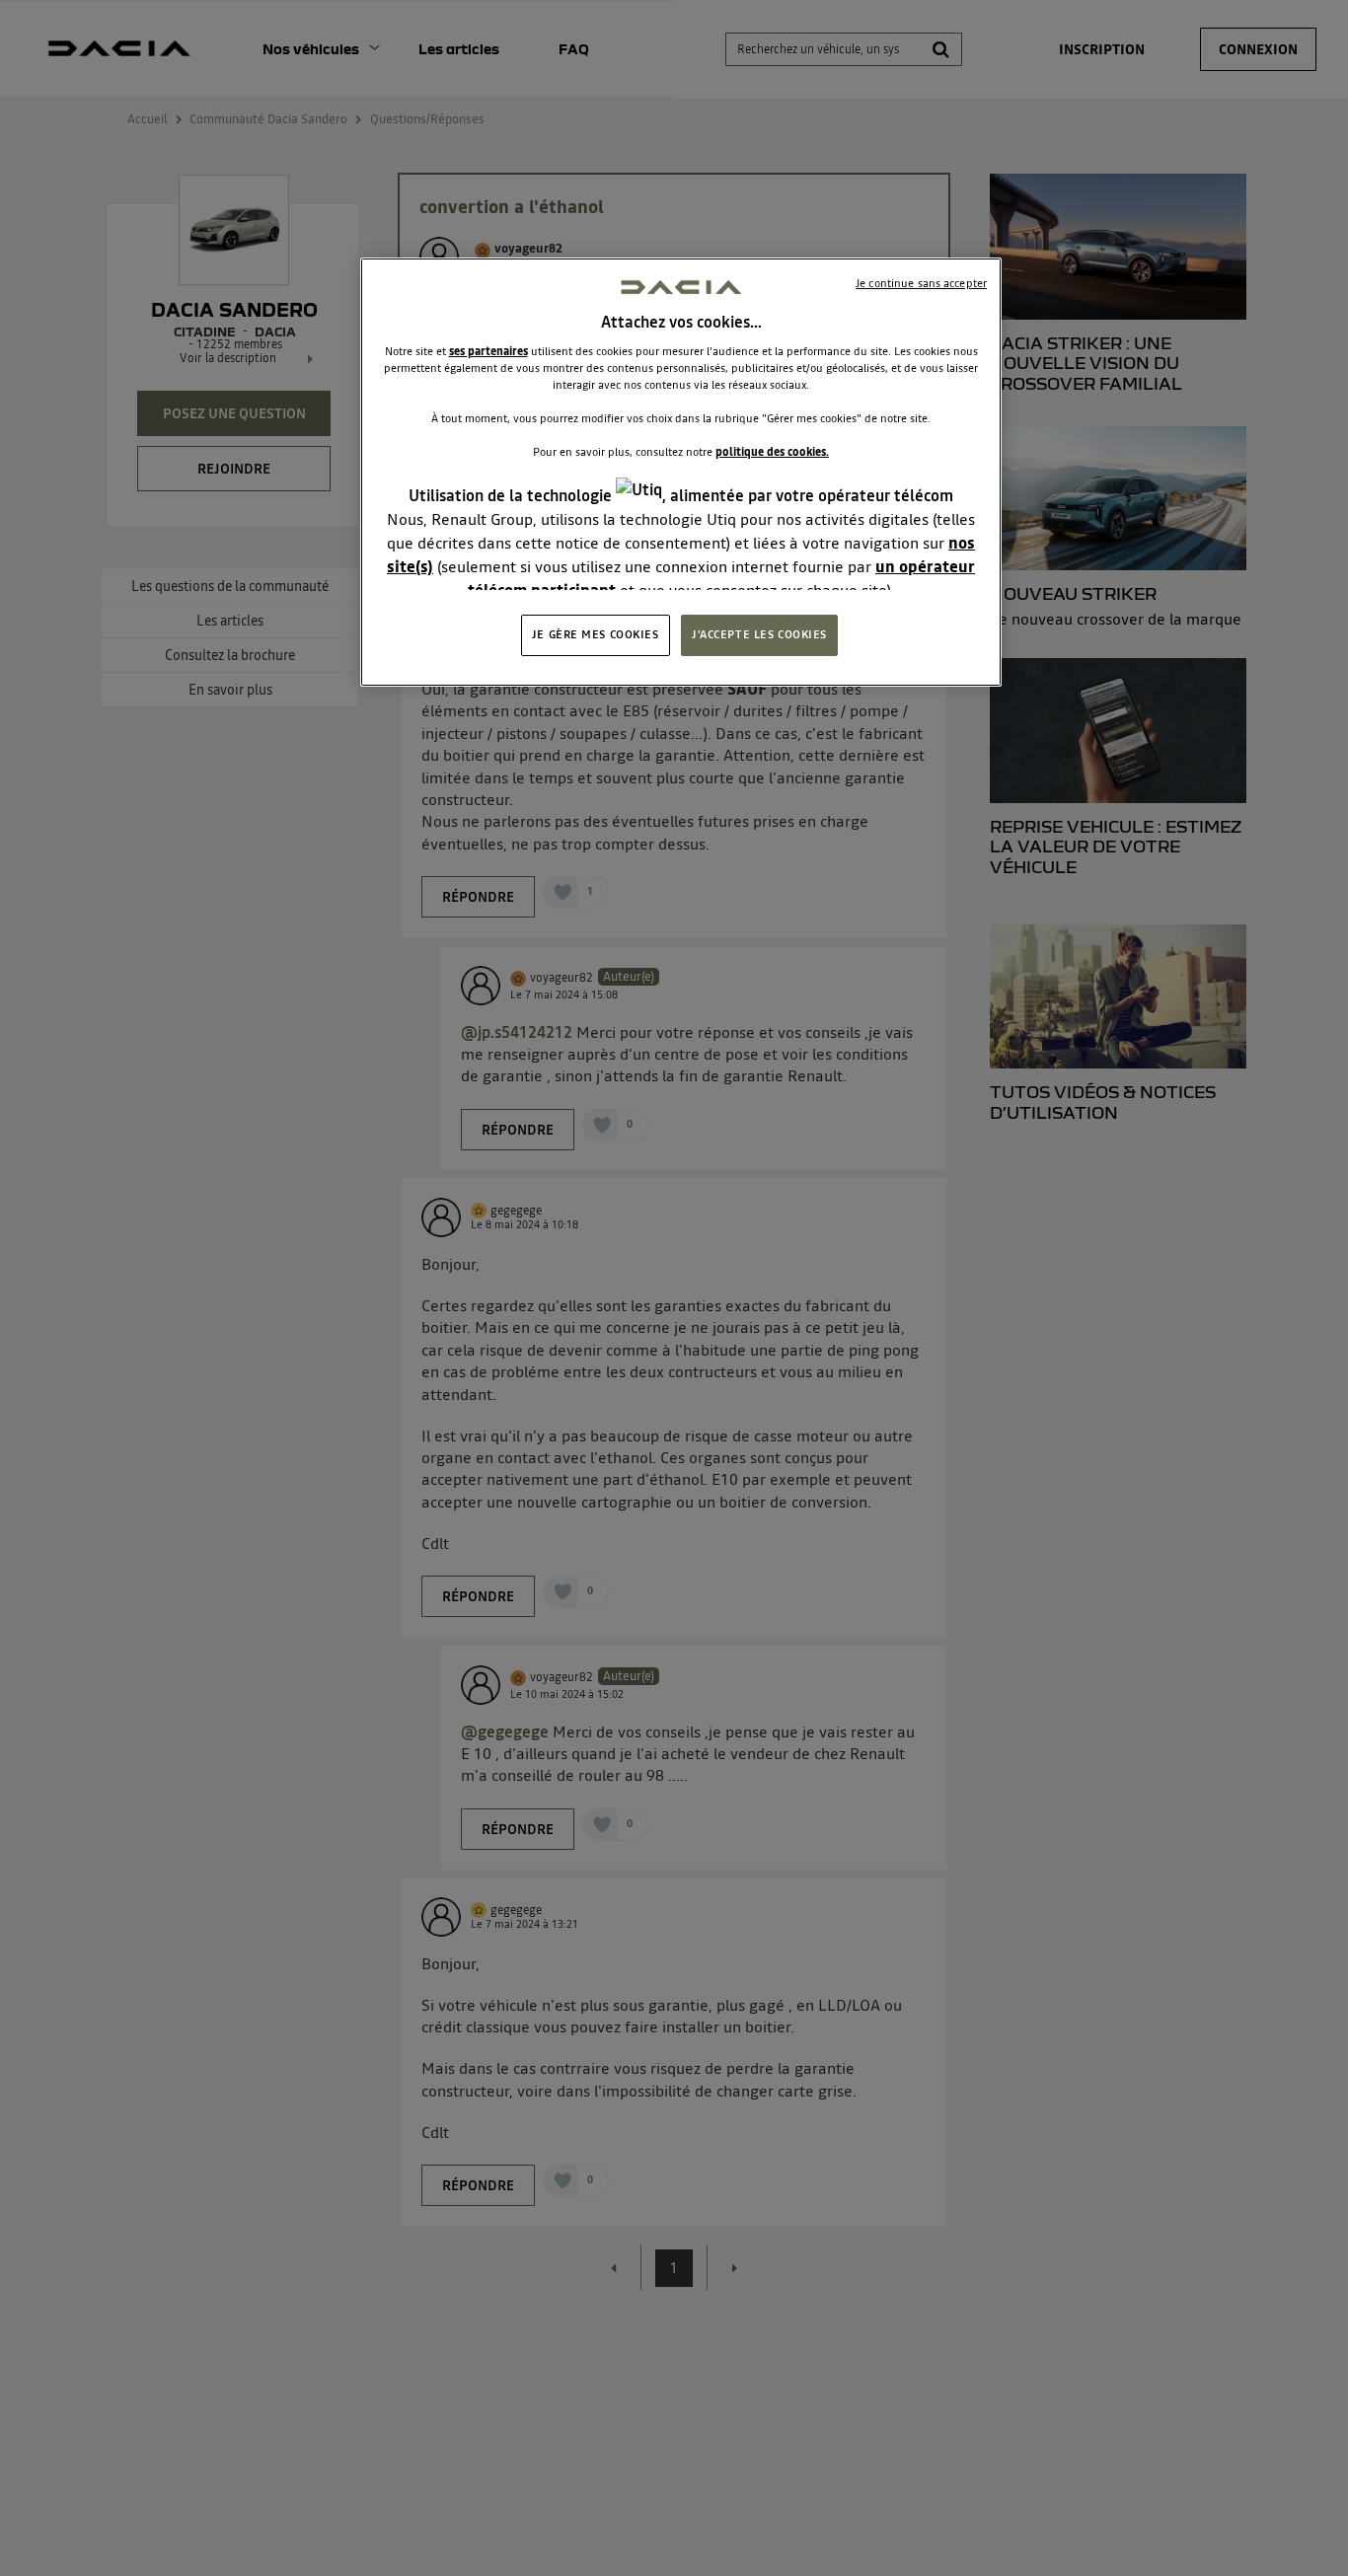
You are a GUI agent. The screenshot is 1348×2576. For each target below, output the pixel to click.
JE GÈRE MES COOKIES (596, 634)
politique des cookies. (772, 452)
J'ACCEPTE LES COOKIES (759, 634)
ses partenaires (488, 351)
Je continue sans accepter (921, 283)
